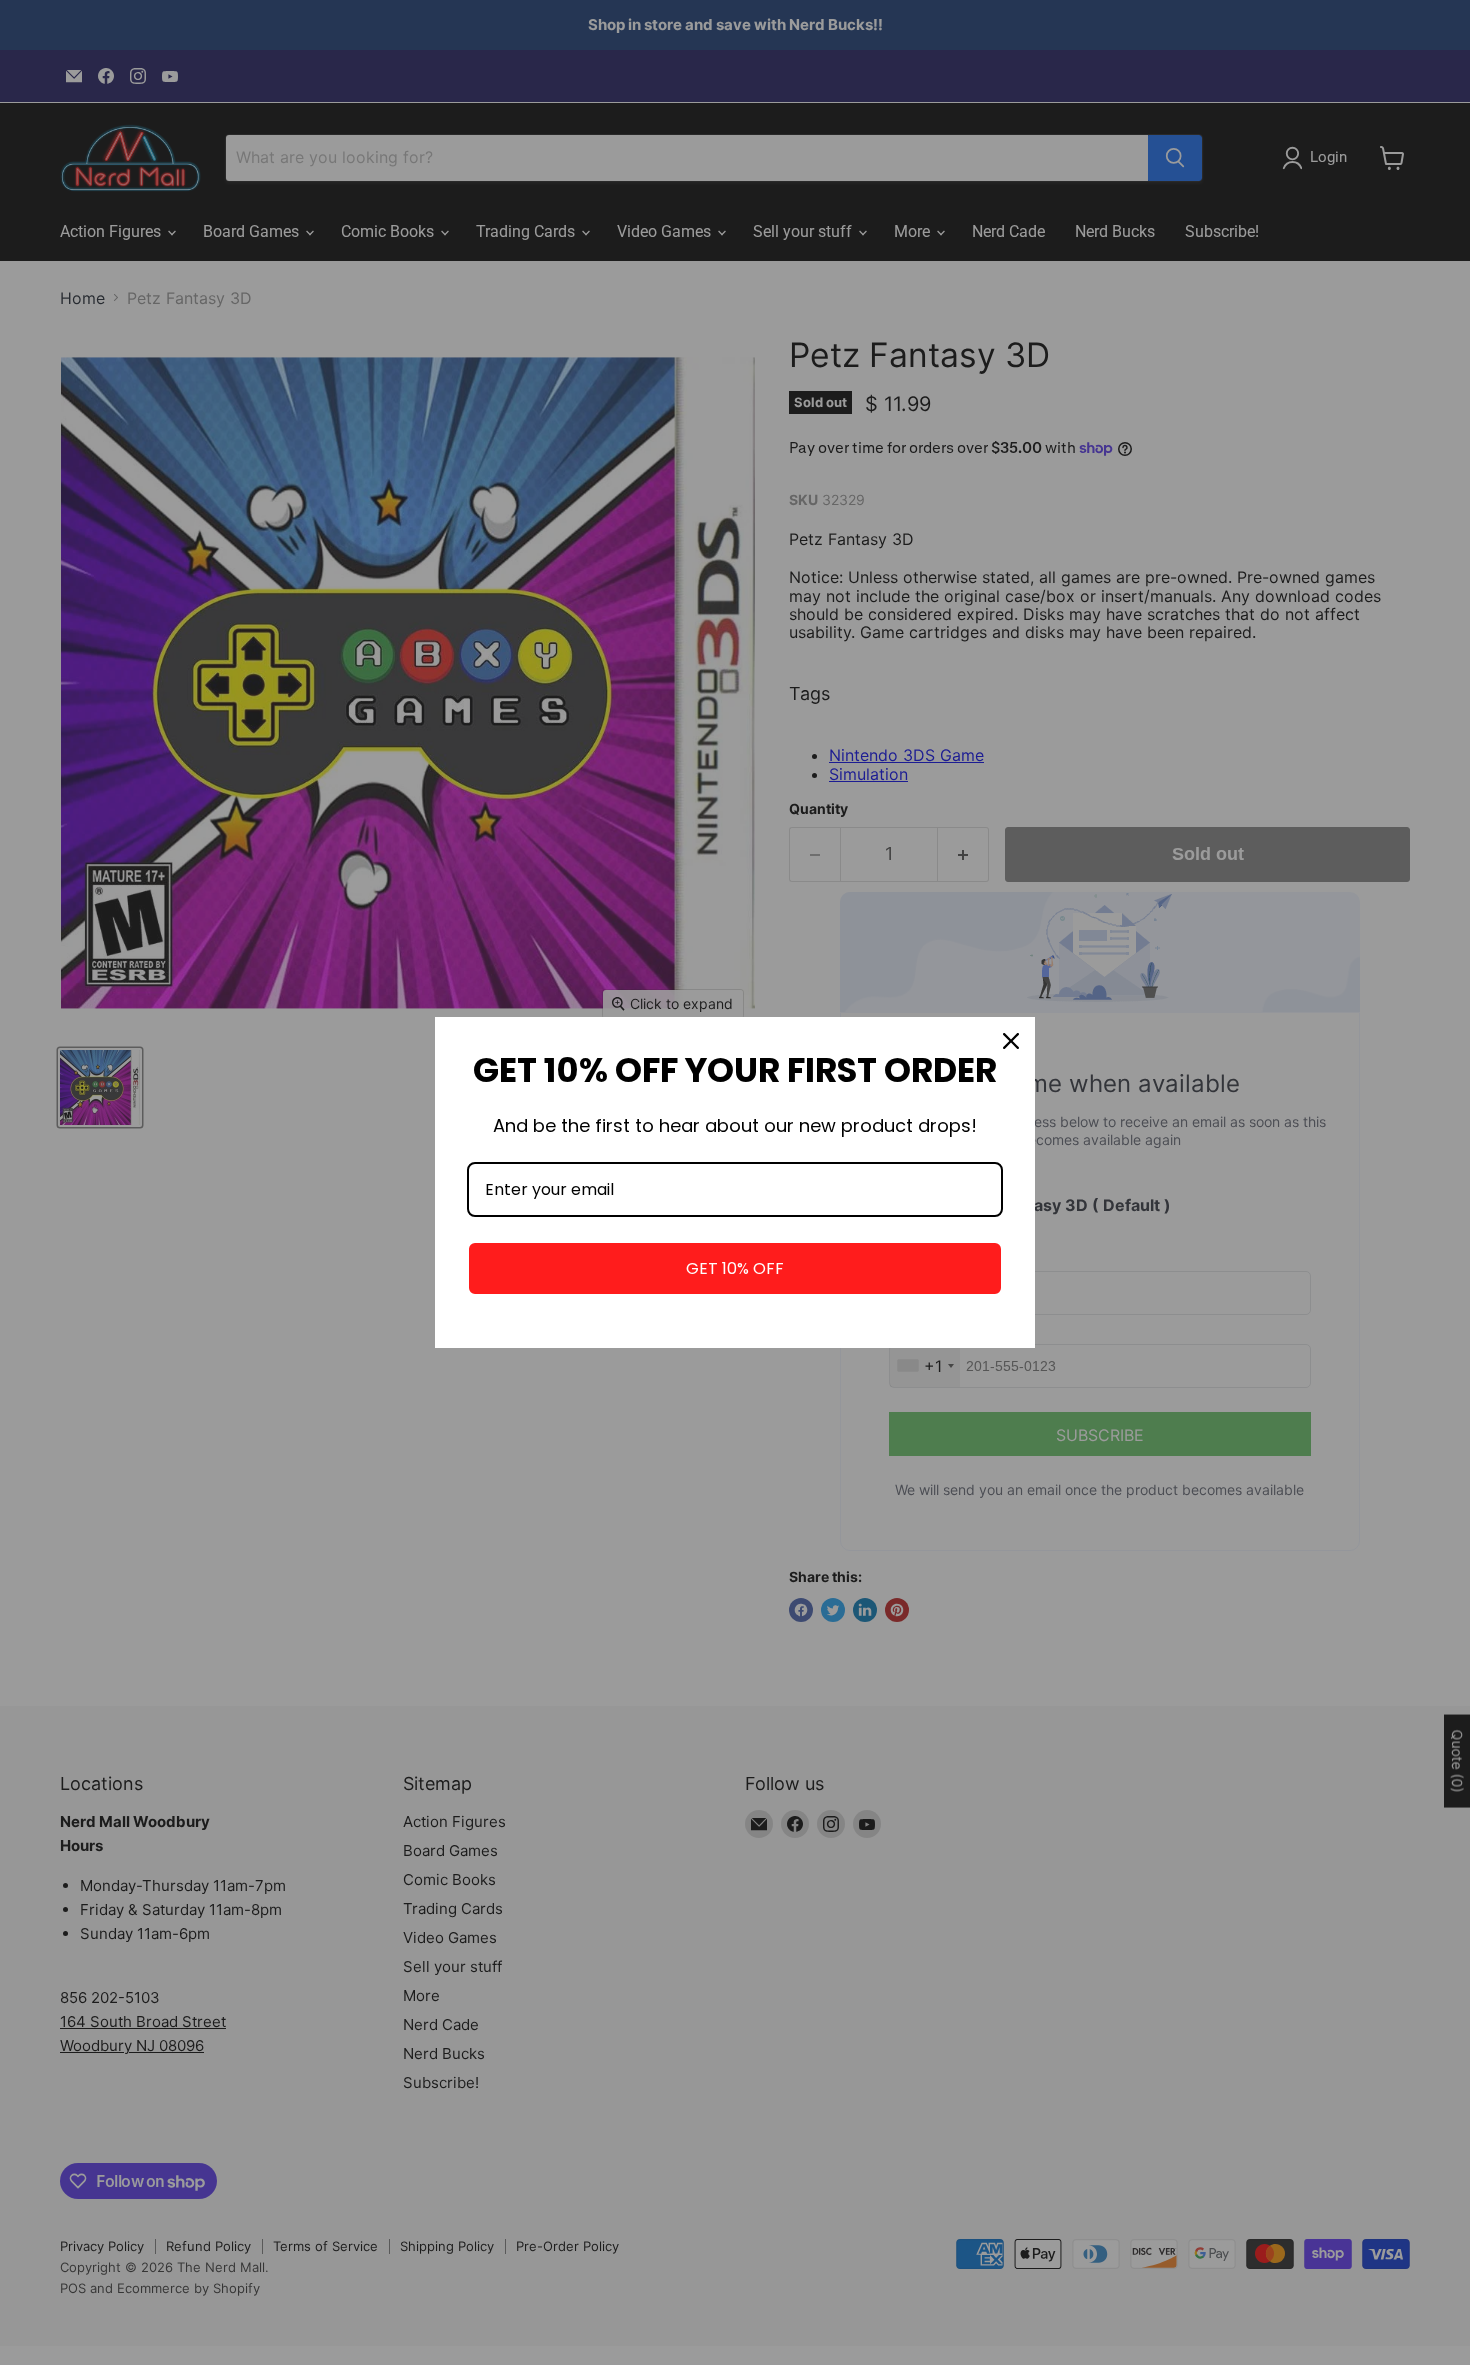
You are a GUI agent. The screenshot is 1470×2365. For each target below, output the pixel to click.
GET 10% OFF (735, 1268)
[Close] (1011, 1041)
